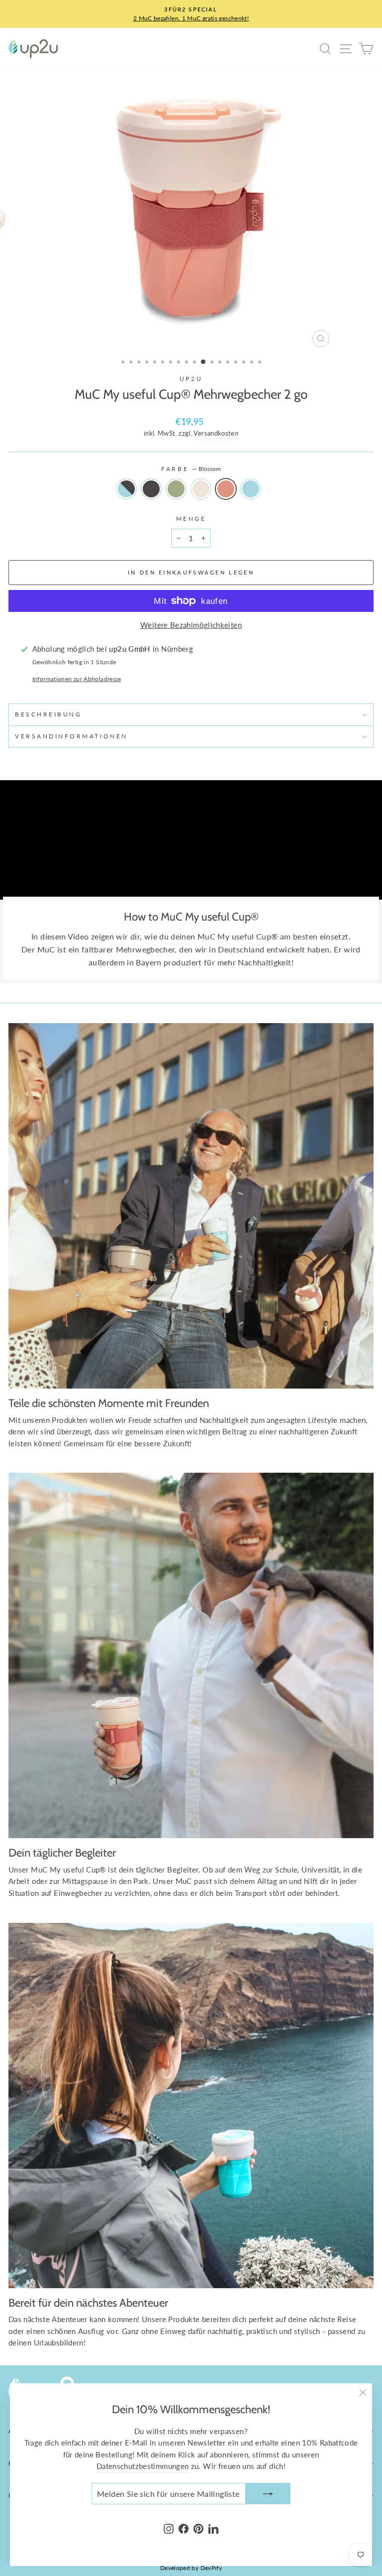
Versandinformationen (71, 736)
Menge (191, 519)
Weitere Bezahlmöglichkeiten (191, 625)
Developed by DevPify (191, 2568)
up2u (191, 379)
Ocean (251, 489)
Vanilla (201, 489)
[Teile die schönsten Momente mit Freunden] (191, 1206)
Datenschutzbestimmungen (143, 2466)
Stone (151, 489)
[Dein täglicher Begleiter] (191, 1655)
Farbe (191, 469)
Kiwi (176, 489)
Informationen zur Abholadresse (77, 679)
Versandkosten (216, 433)
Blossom (226, 489)
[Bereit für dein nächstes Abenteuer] (191, 2106)
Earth (126, 489)
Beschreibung (48, 714)
